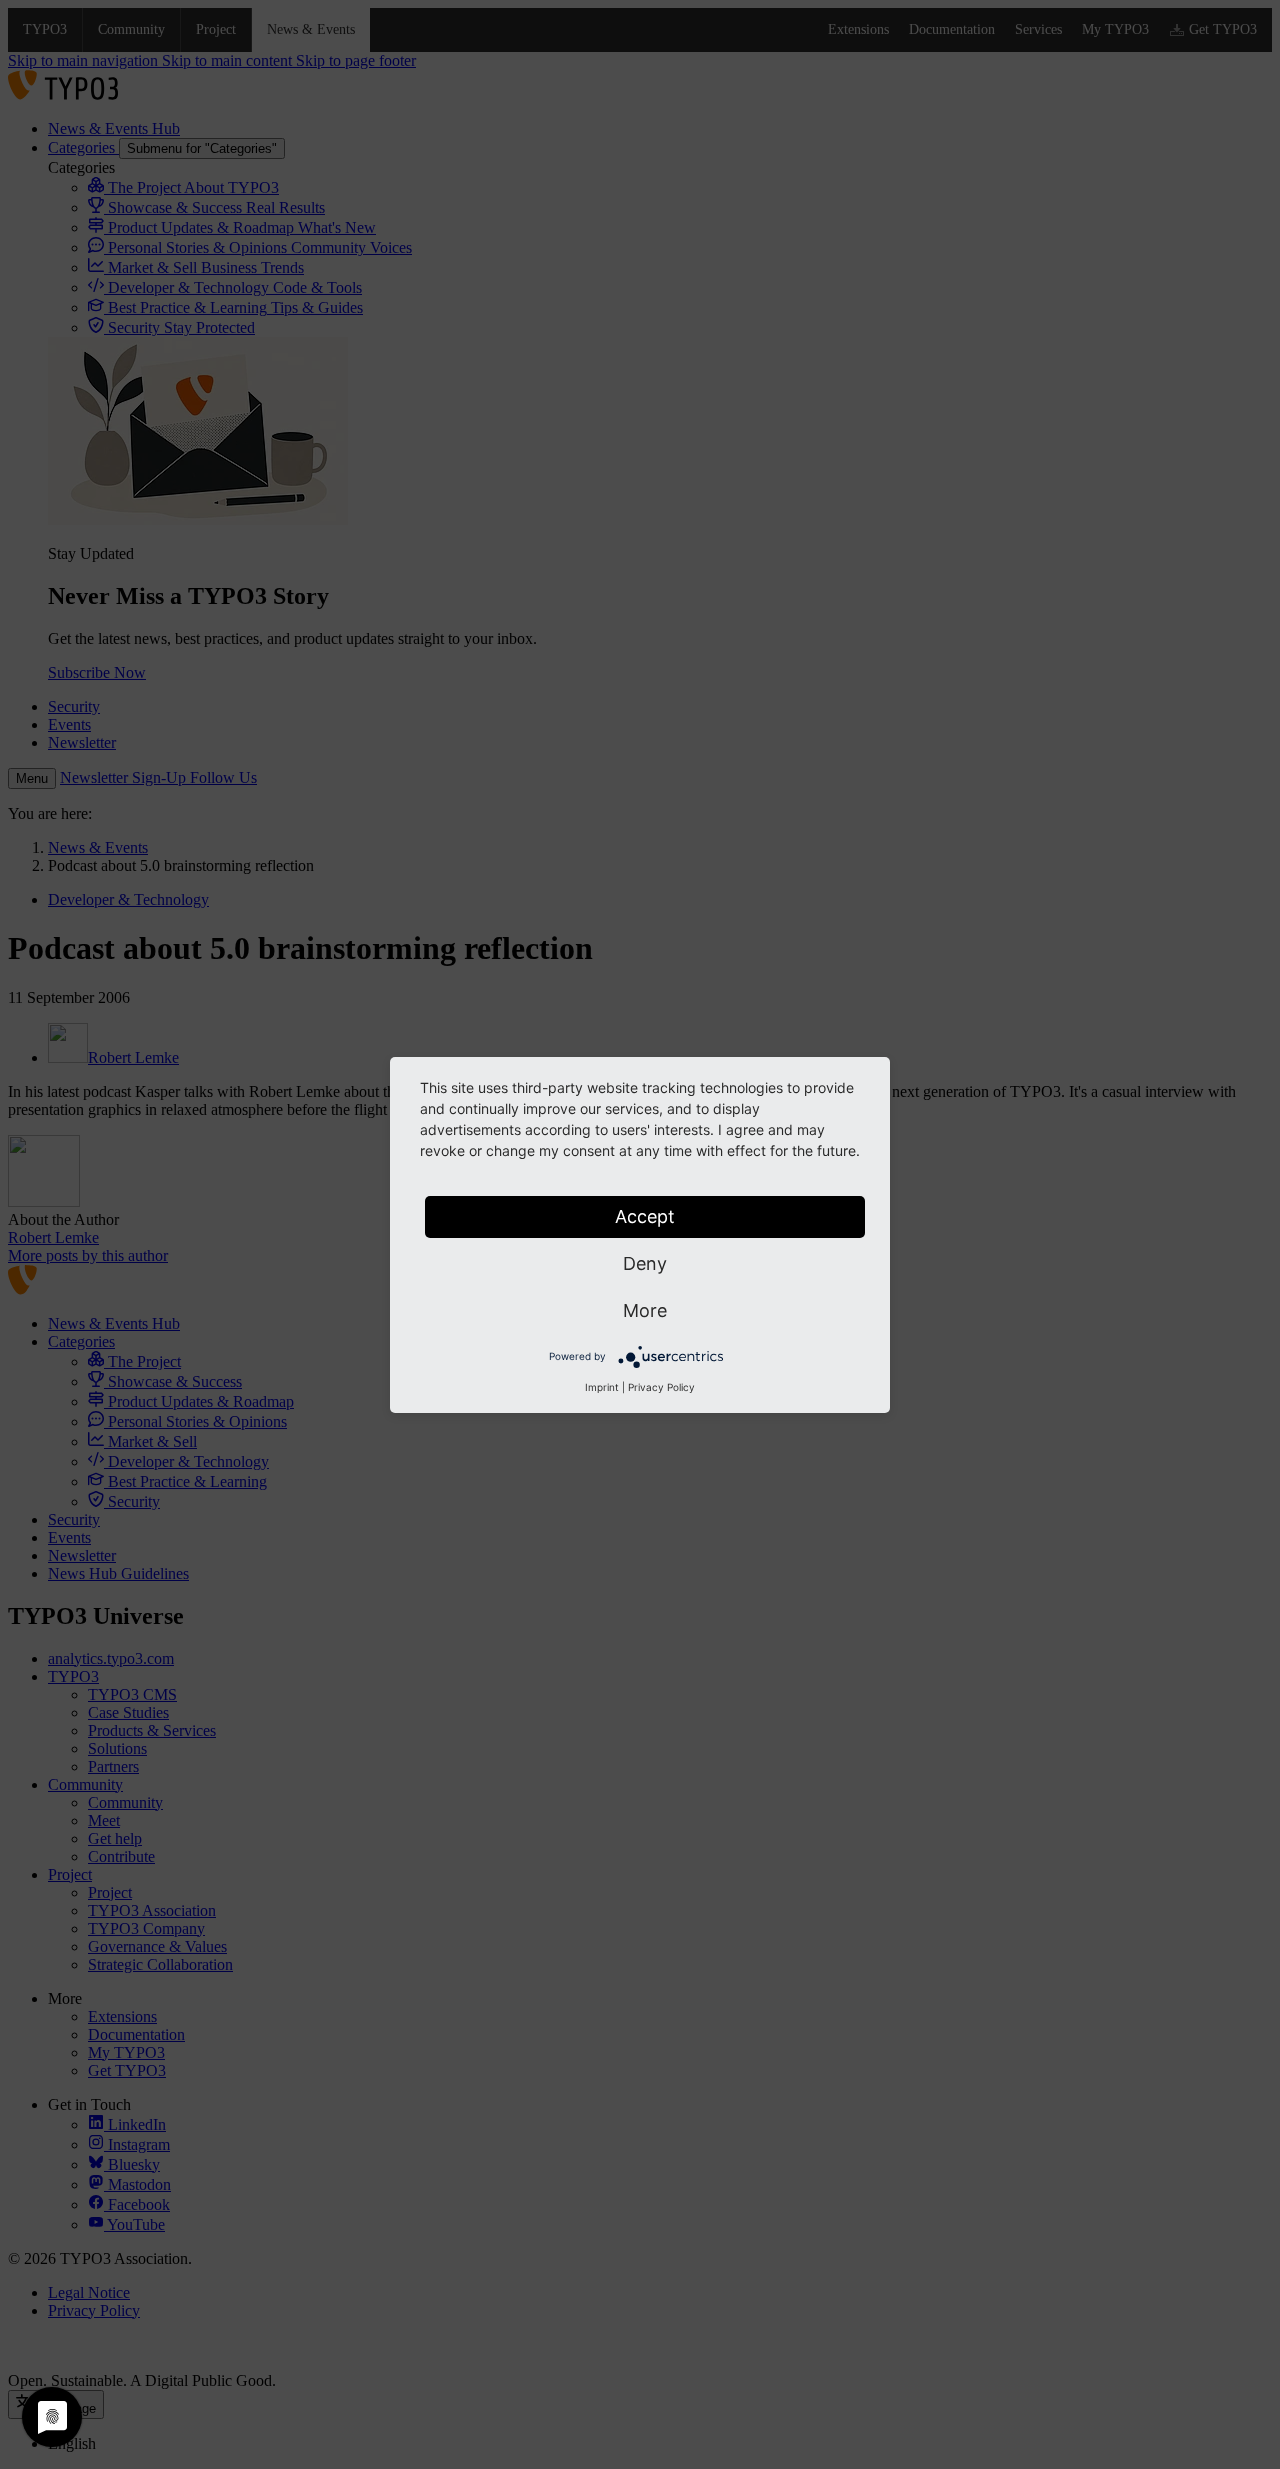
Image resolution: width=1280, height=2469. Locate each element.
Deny (645, 1263)
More (645, 1310)
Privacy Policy (661, 1387)
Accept (645, 1216)
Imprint (602, 1387)
